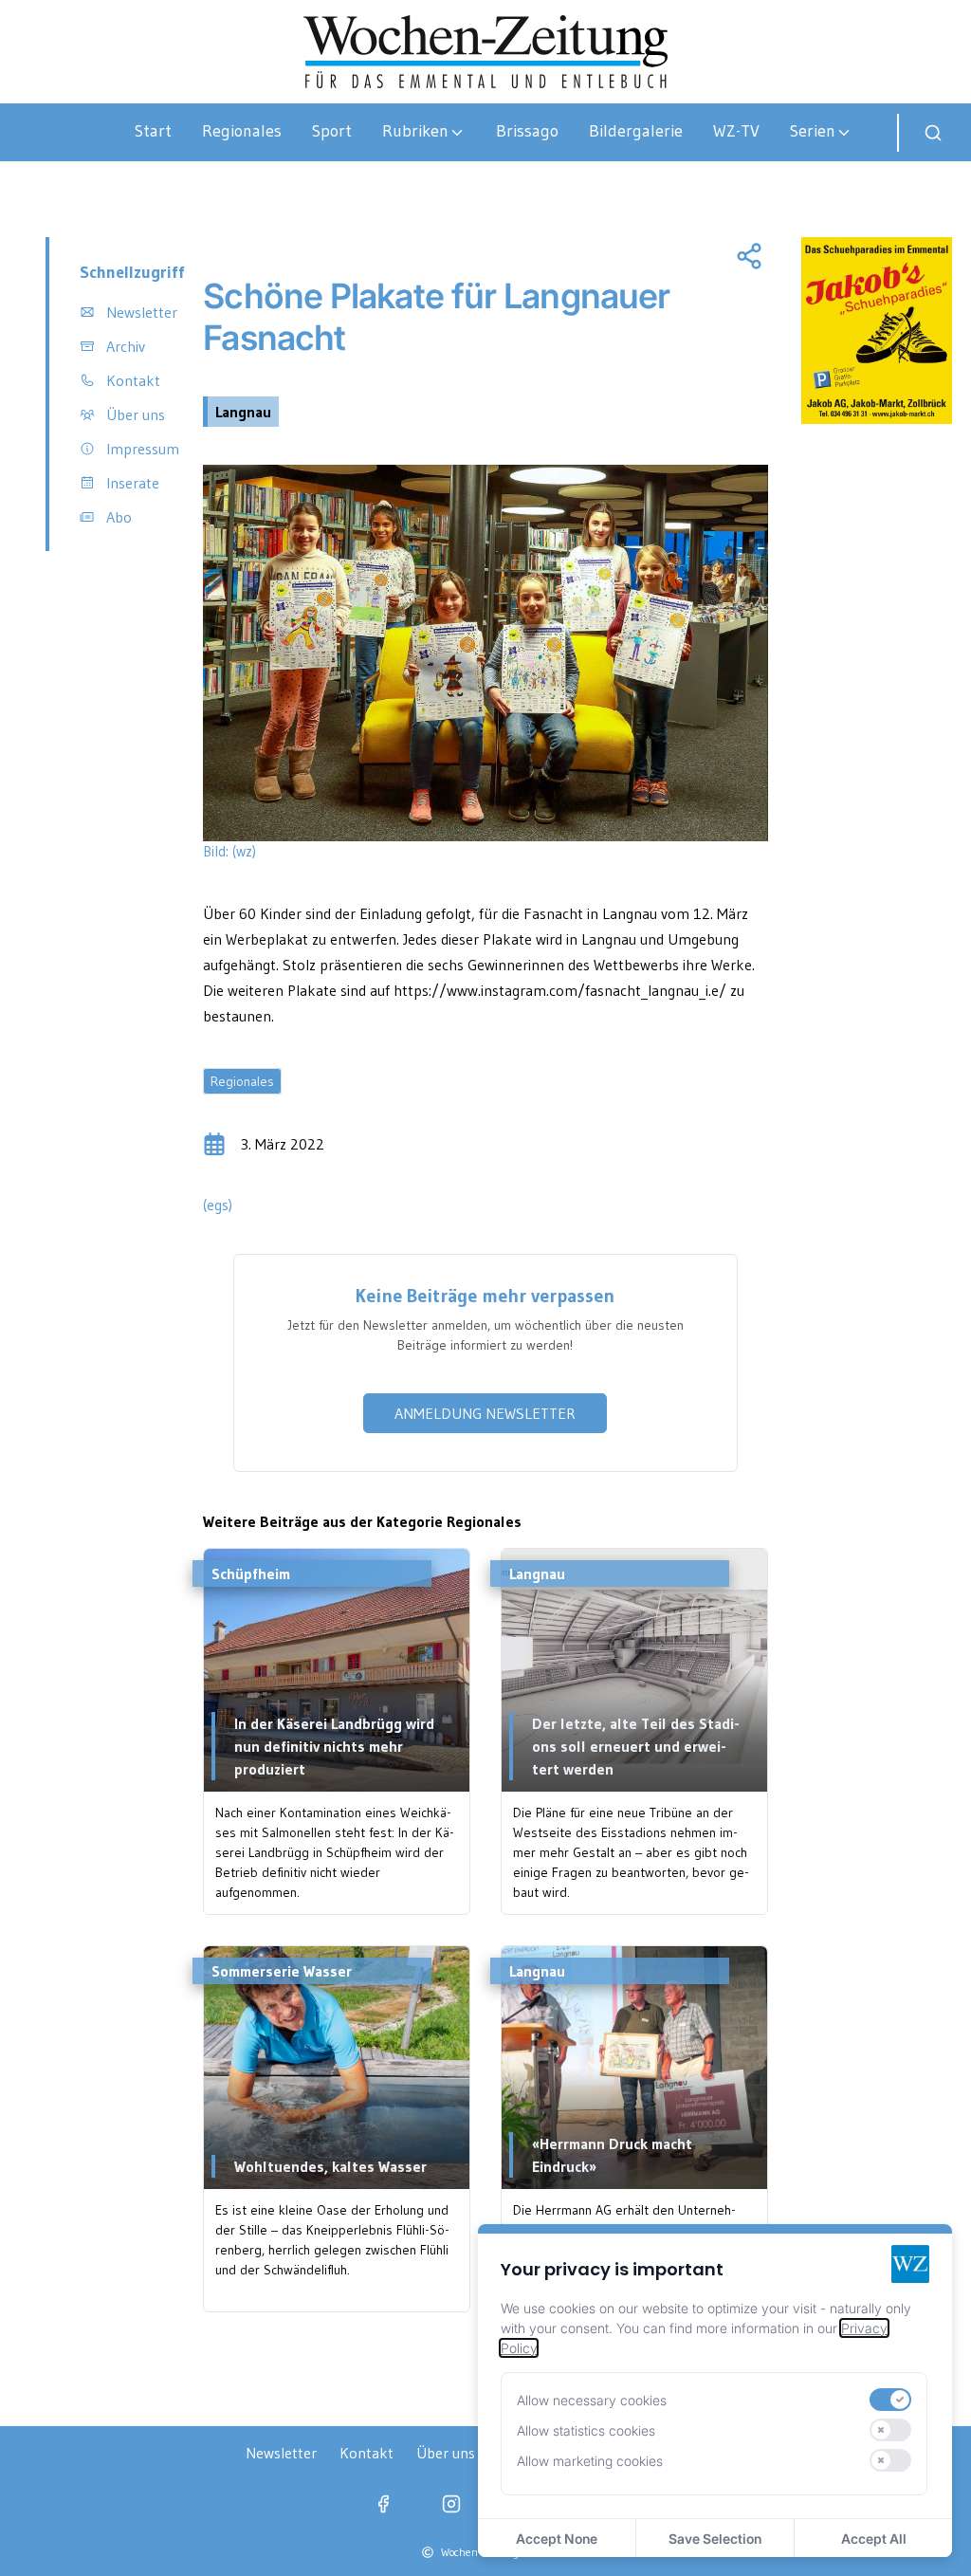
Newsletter (281, 2453)
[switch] (890, 2400)
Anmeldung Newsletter (485, 1413)
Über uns (446, 2453)
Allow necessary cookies (592, 2400)
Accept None (557, 2539)
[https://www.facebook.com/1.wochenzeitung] (383, 2504)
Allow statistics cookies (586, 2430)
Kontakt (366, 2453)
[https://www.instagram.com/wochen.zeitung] (451, 2504)
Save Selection (715, 2539)
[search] (933, 133)
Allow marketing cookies (590, 2461)
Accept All (874, 2539)
